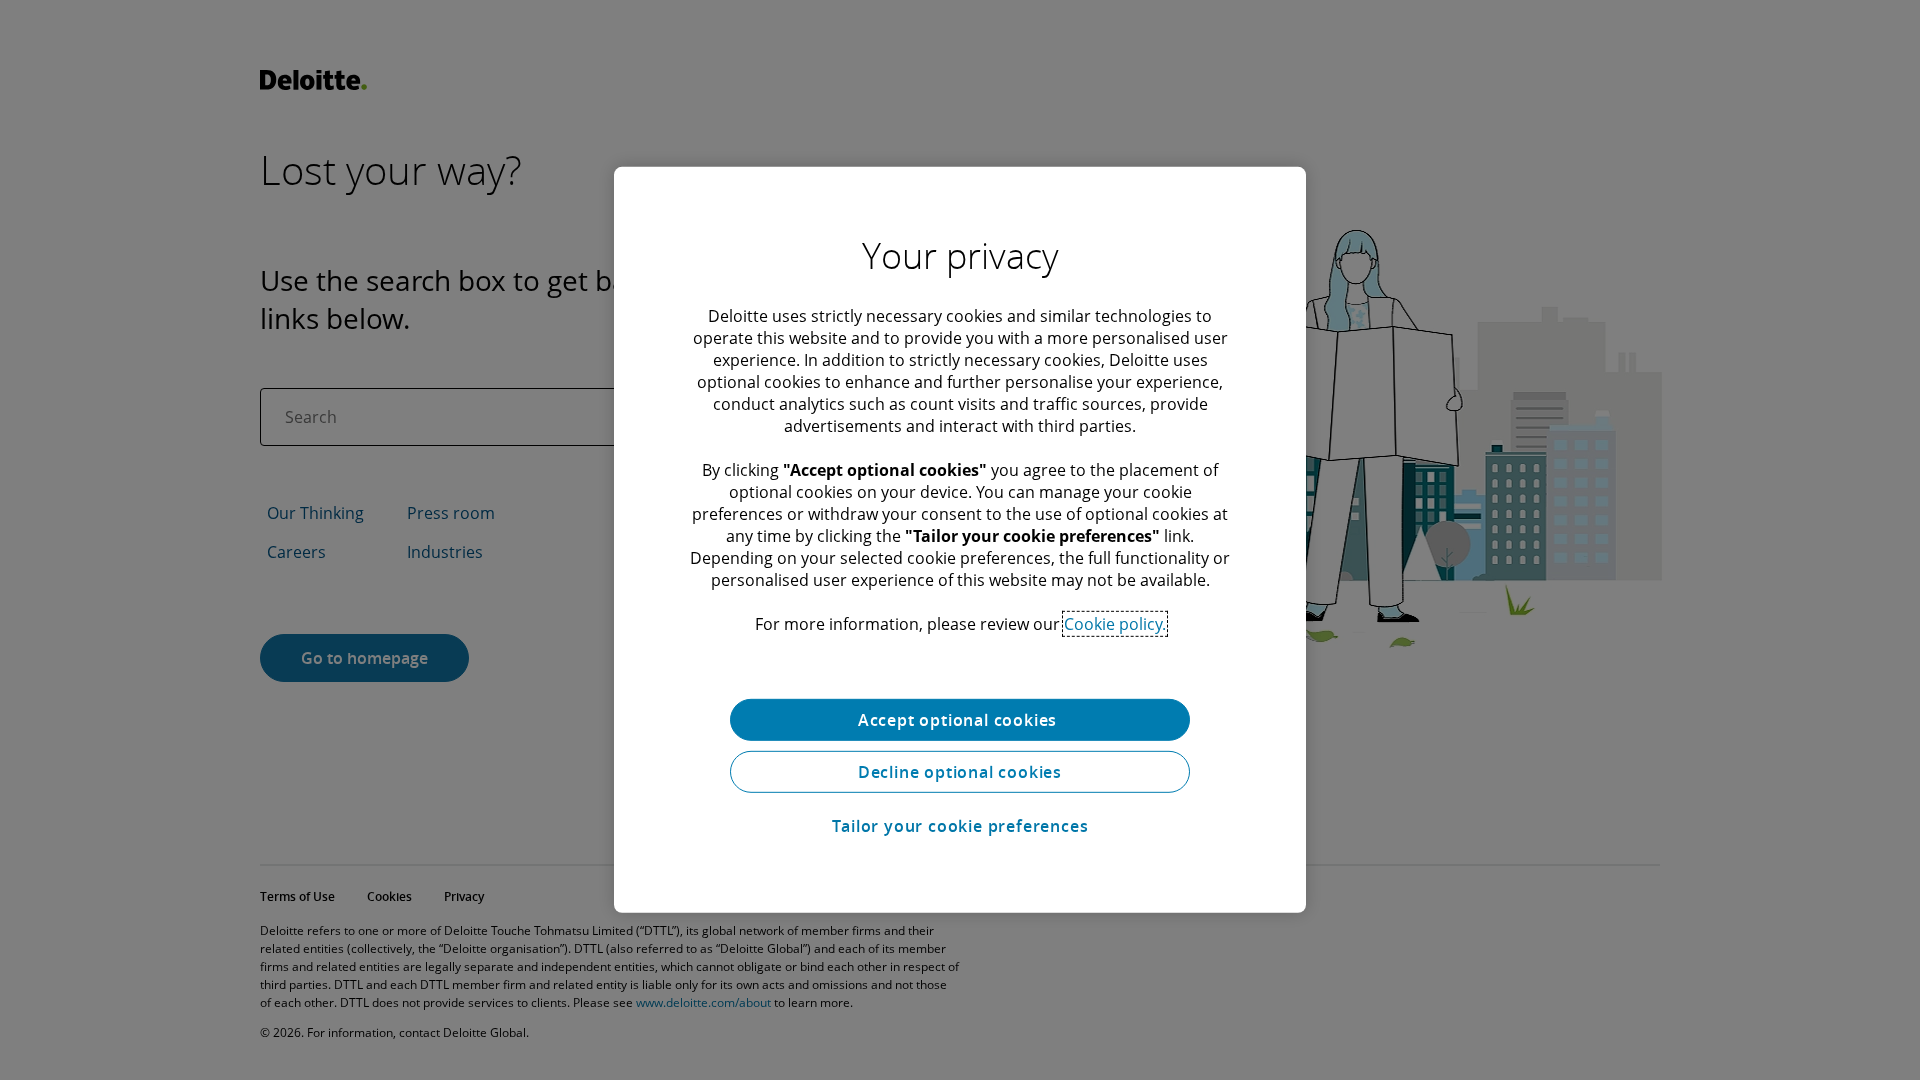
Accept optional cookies (960, 720)
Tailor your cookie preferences (960, 826)
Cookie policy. (1115, 624)
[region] (960, 540)
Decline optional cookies (960, 772)
